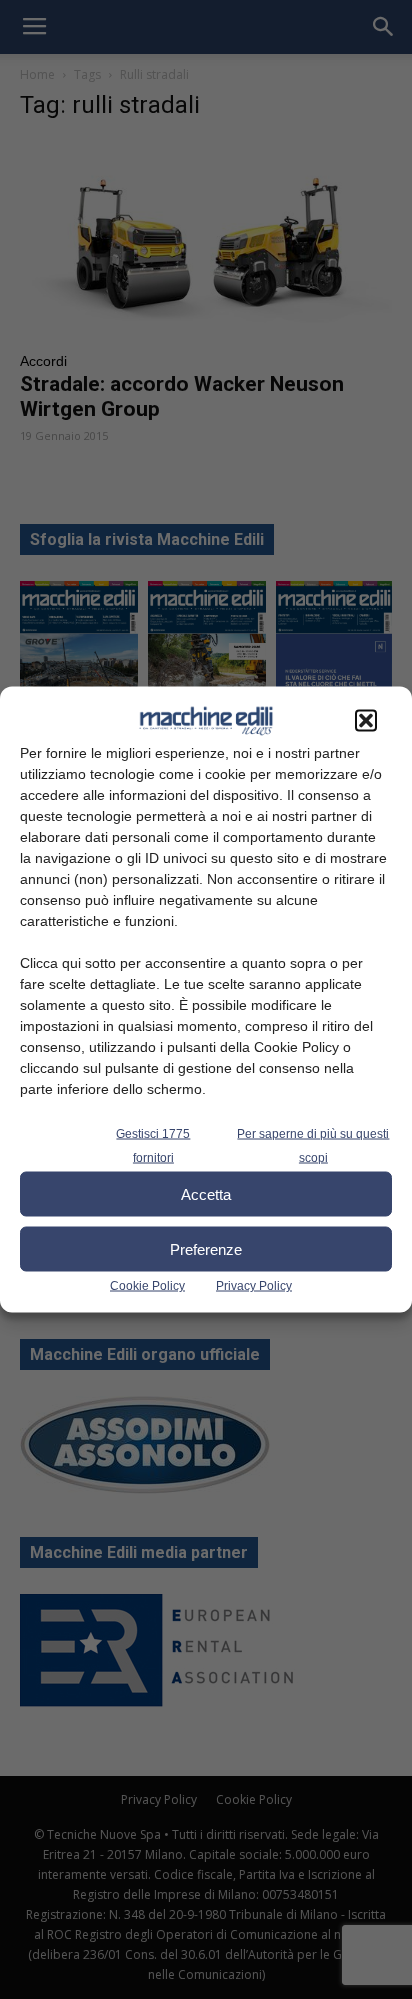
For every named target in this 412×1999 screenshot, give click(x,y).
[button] (366, 721)
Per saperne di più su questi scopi (313, 1146)
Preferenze (206, 1248)
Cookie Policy (147, 1286)
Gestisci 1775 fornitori (153, 1146)
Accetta (206, 1193)
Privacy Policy (254, 1286)
